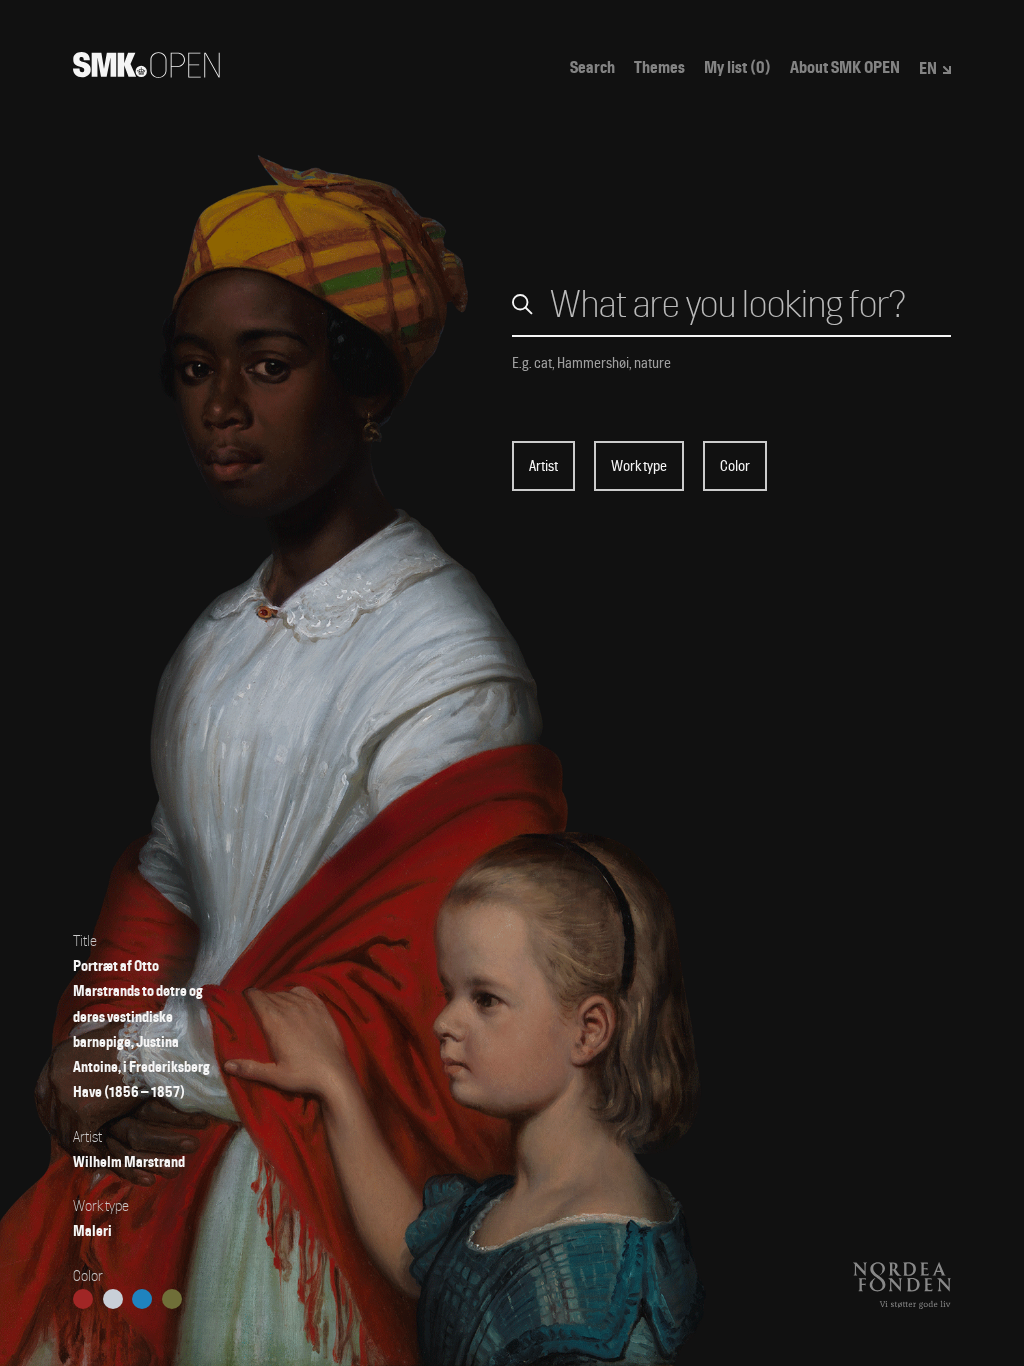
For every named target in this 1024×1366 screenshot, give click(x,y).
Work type (639, 466)
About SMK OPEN (845, 68)
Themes (659, 68)
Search (592, 68)
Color (735, 466)
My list (737, 68)
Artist (543, 466)
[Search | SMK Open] (146, 71)
